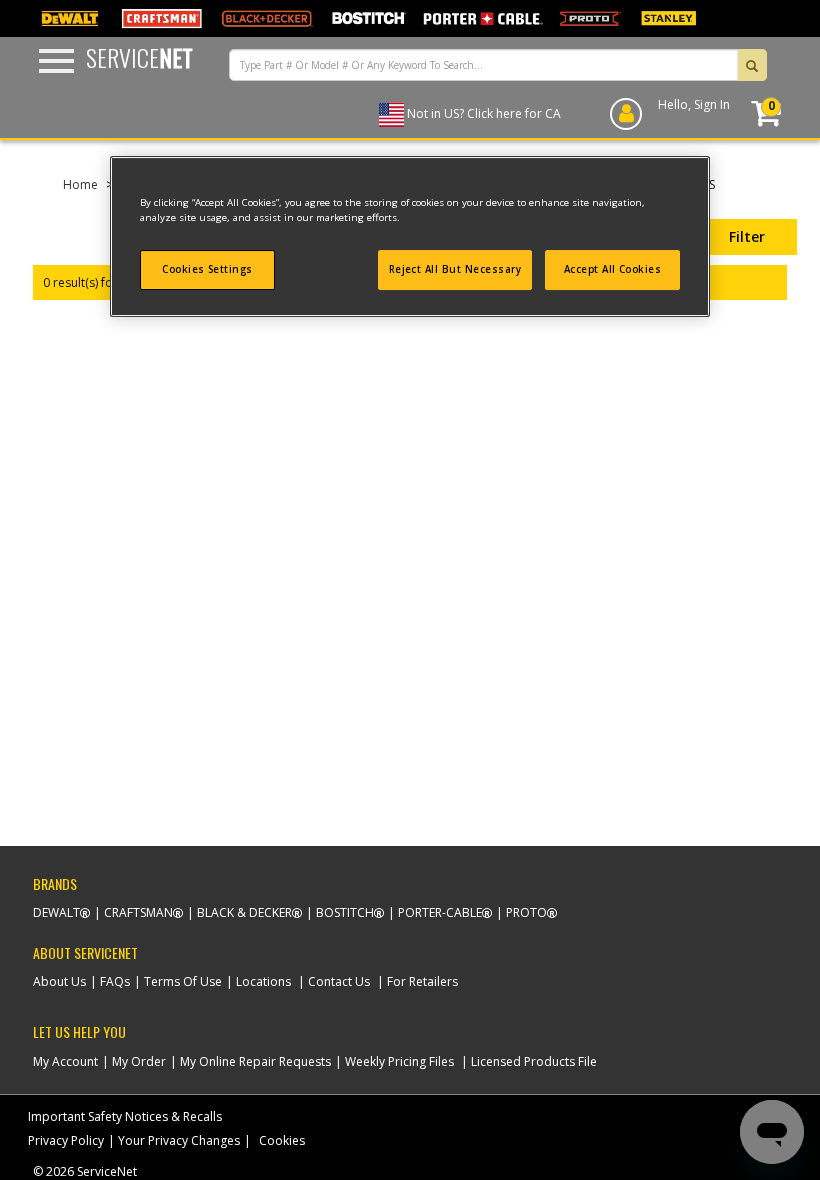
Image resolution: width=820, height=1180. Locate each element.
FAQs (115, 981)
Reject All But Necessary (455, 269)
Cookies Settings (207, 269)
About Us (59, 981)
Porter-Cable (440, 912)
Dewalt (56, 912)
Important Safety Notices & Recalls (125, 1116)
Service (139, 57)
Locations (263, 981)
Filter (747, 236)
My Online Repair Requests (255, 1061)
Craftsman (138, 912)
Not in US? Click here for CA (484, 113)
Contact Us (339, 981)
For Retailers (422, 981)
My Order (139, 1061)
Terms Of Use (183, 981)
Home (80, 184)
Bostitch (345, 912)
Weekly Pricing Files (399, 1061)
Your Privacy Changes (179, 1140)
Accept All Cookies (613, 269)
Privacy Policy (66, 1140)
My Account (65, 1061)
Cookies (282, 1140)
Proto (526, 912)
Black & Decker (244, 912)
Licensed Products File (534, 1061)
